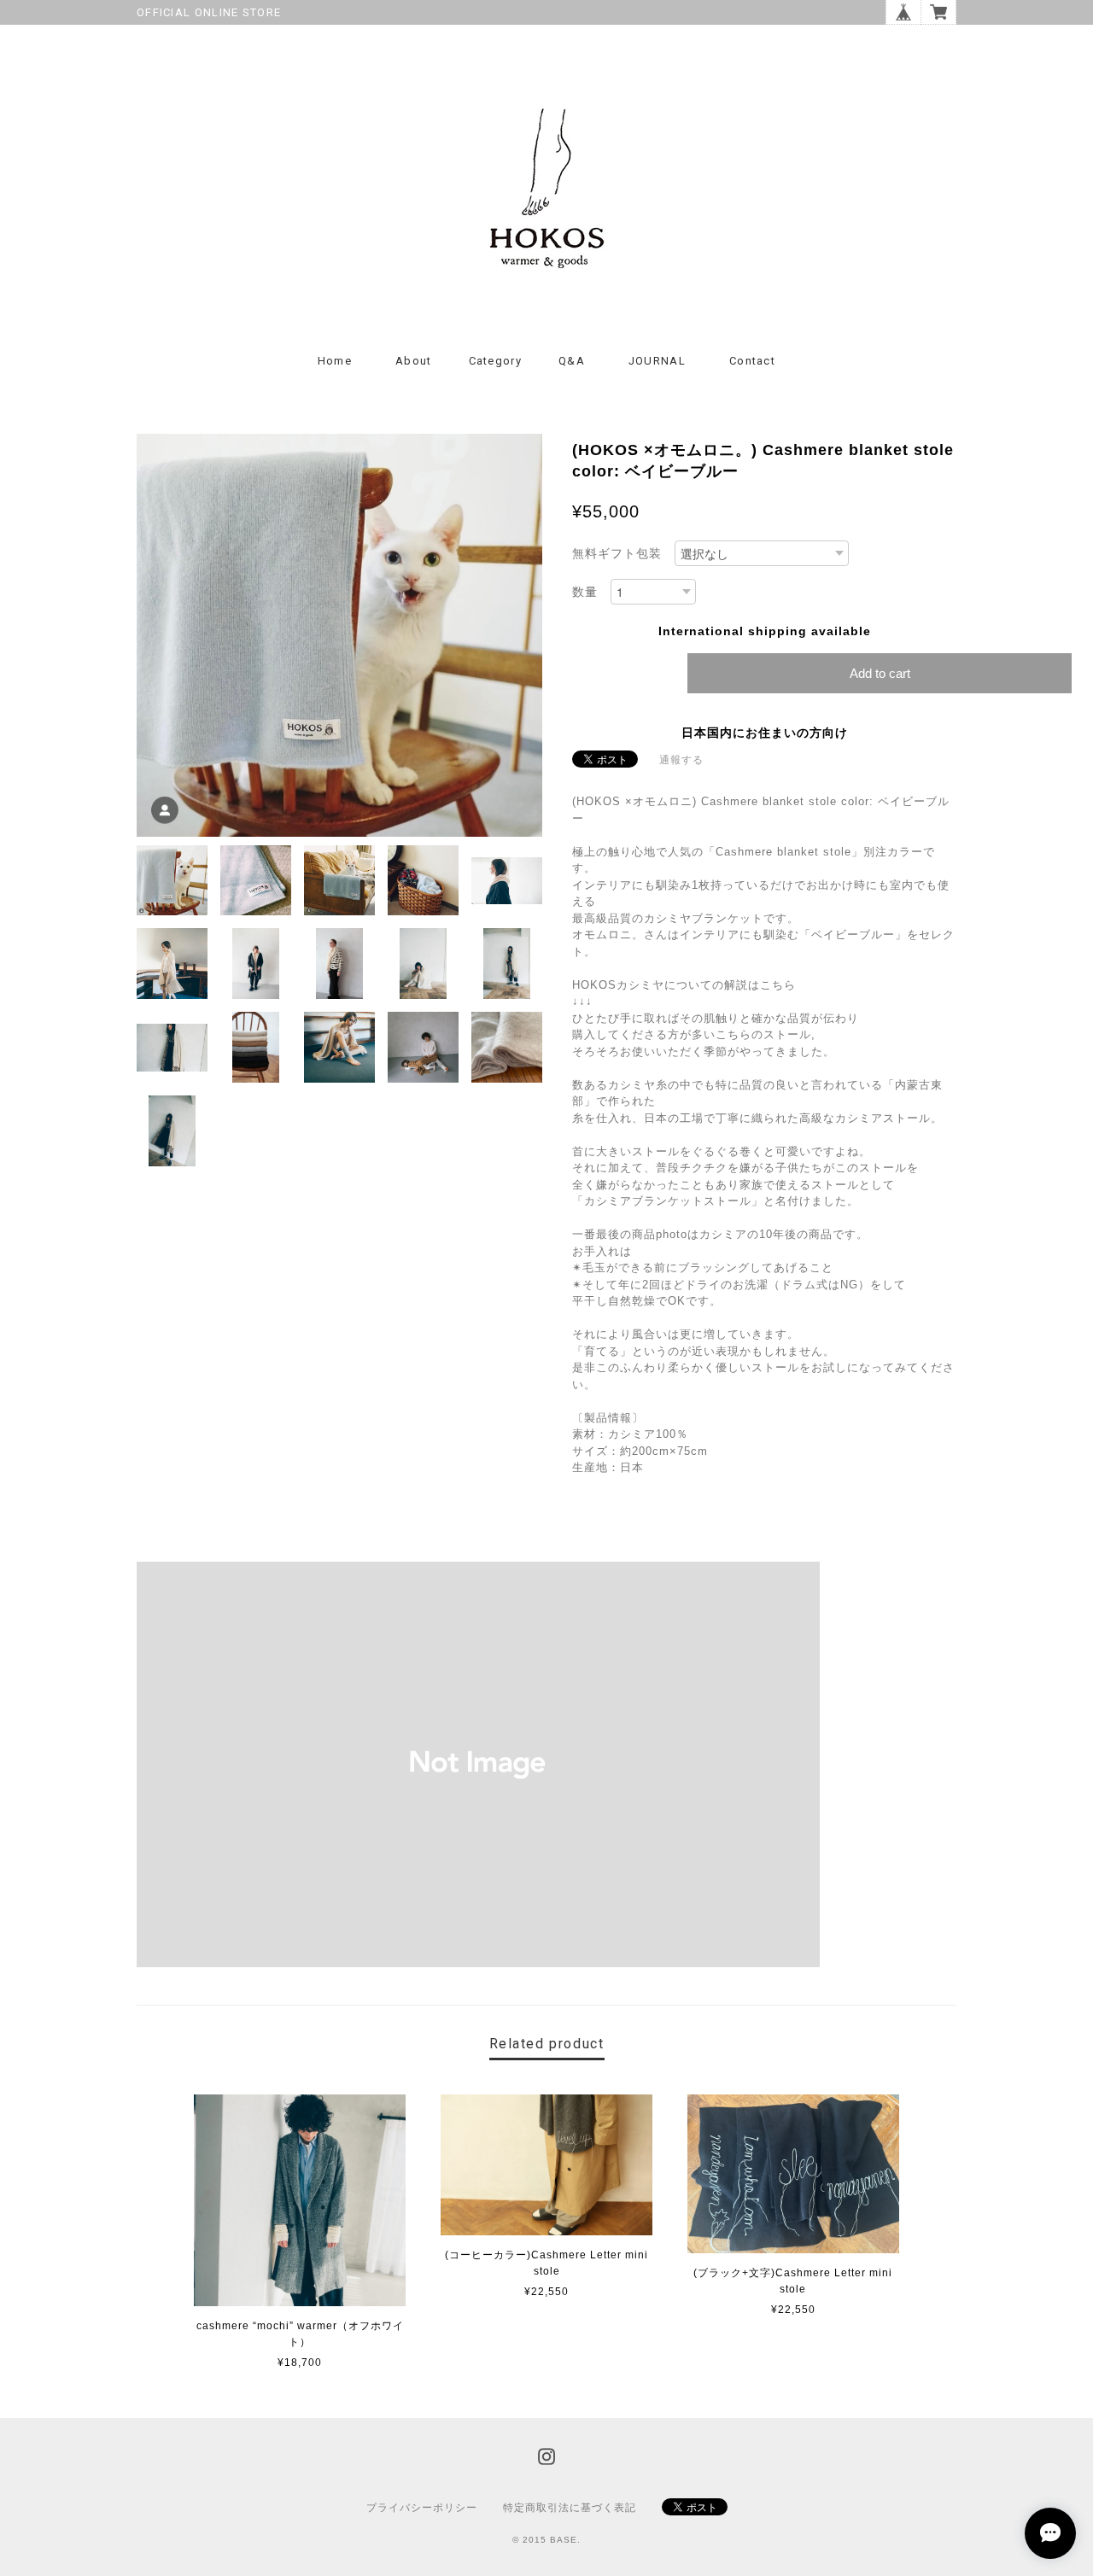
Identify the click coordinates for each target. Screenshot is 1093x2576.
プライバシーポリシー (422, 2508)
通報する (681, 760)
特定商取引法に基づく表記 (570, 2508)
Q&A (572, 361)
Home (335, 361)
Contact (752, 361)
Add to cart (880, 673)
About (414, 361)
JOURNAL (657, 361)
